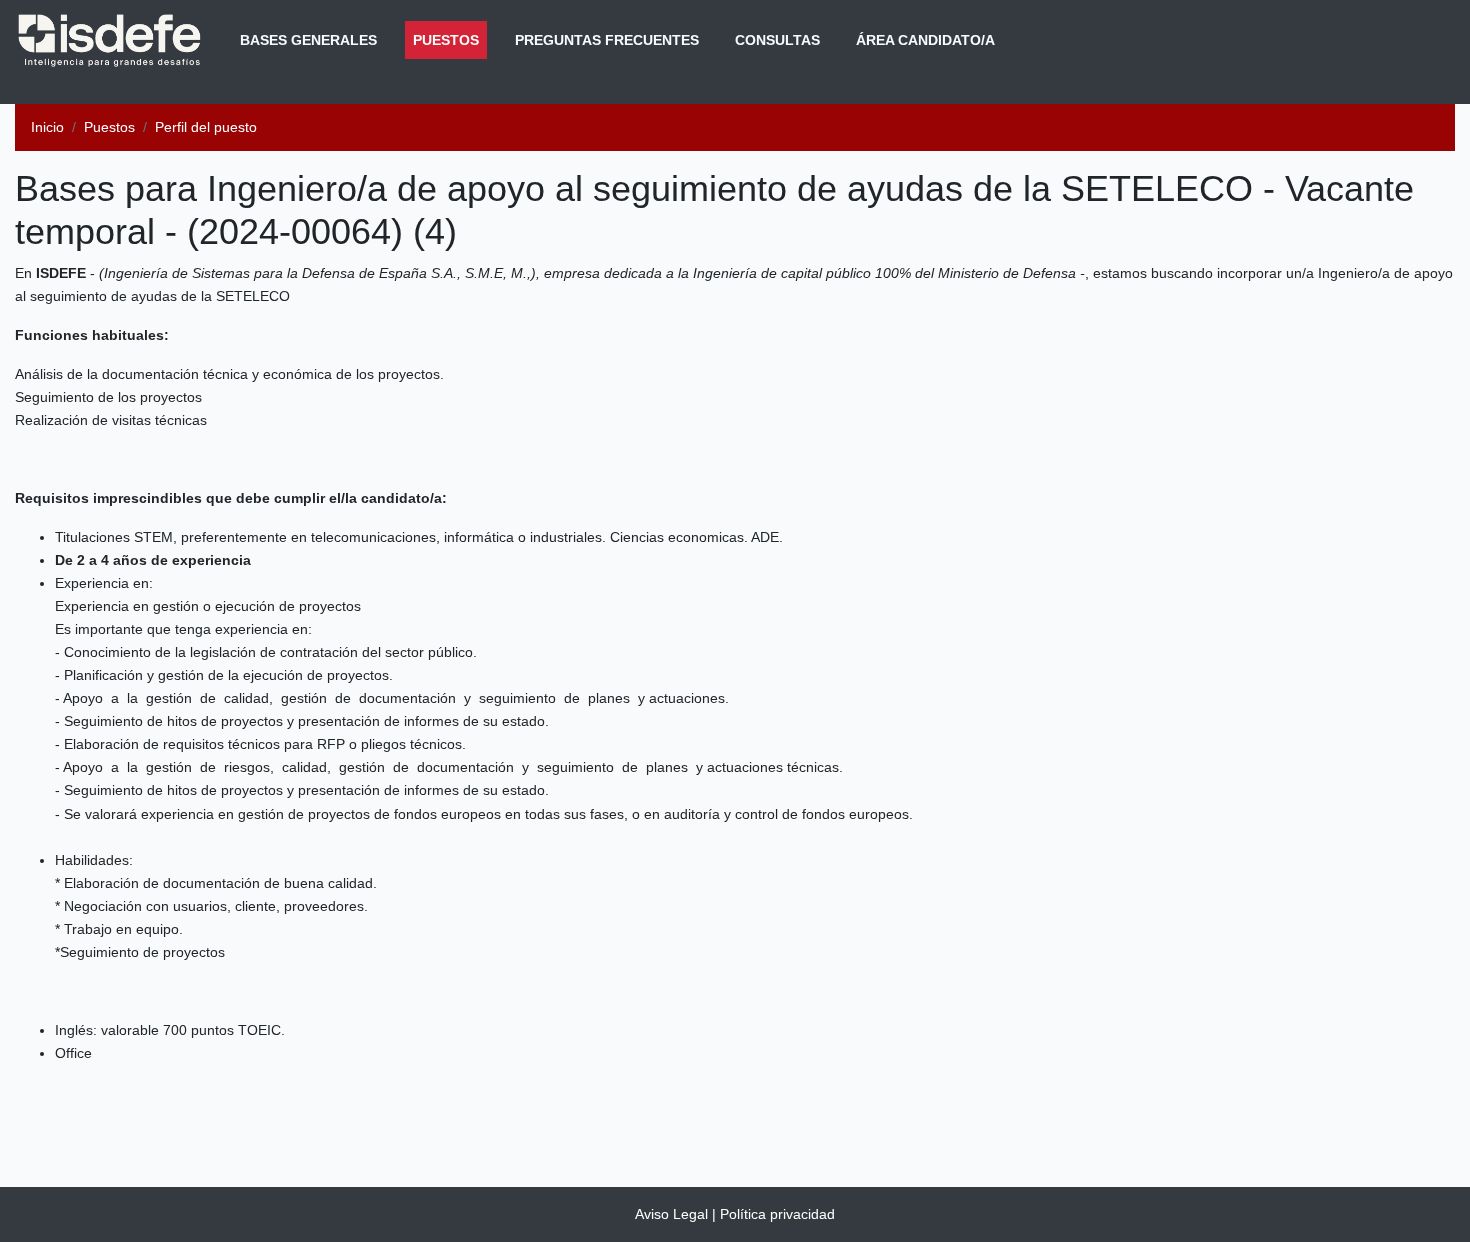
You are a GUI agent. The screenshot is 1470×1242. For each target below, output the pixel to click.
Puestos (450, 39)
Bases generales (308, 40)
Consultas (777, 40)
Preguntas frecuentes (607, 40)
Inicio (47, 127)
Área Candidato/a (925, 40)
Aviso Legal (671, 1214)
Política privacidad (777, 1214)
